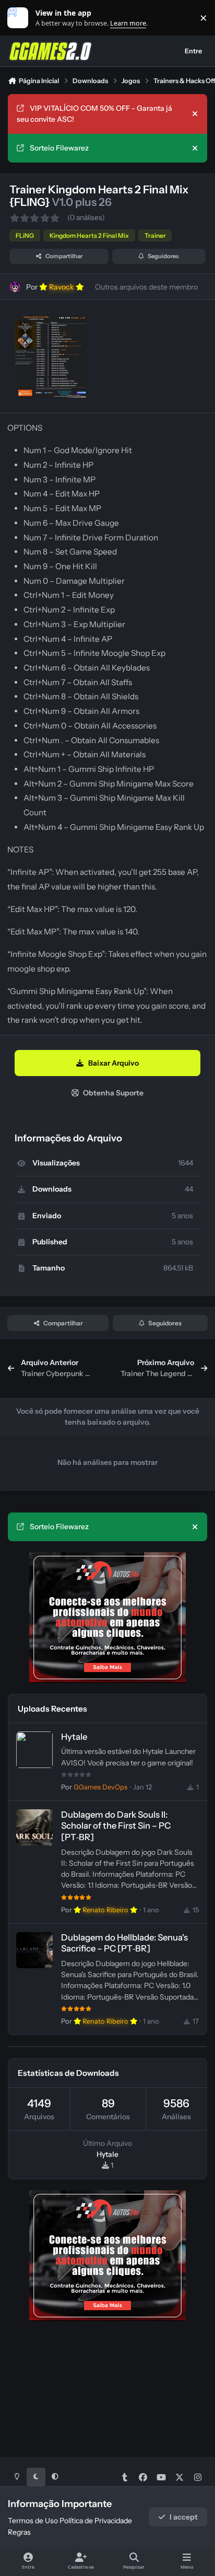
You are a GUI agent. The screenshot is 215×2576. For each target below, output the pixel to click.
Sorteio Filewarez (59, 148)
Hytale (74, 1737)
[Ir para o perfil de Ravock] (15, 287)
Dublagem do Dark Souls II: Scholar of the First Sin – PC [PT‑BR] (116, 1826)
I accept (184, 2517)
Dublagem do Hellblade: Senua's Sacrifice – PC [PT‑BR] (124, 1943)
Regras (19, 2532)
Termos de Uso (33, 2521)
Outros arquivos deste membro (146, 287)
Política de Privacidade (96, 2521)
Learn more (20, 18)
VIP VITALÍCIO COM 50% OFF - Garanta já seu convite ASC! (94, 114)
